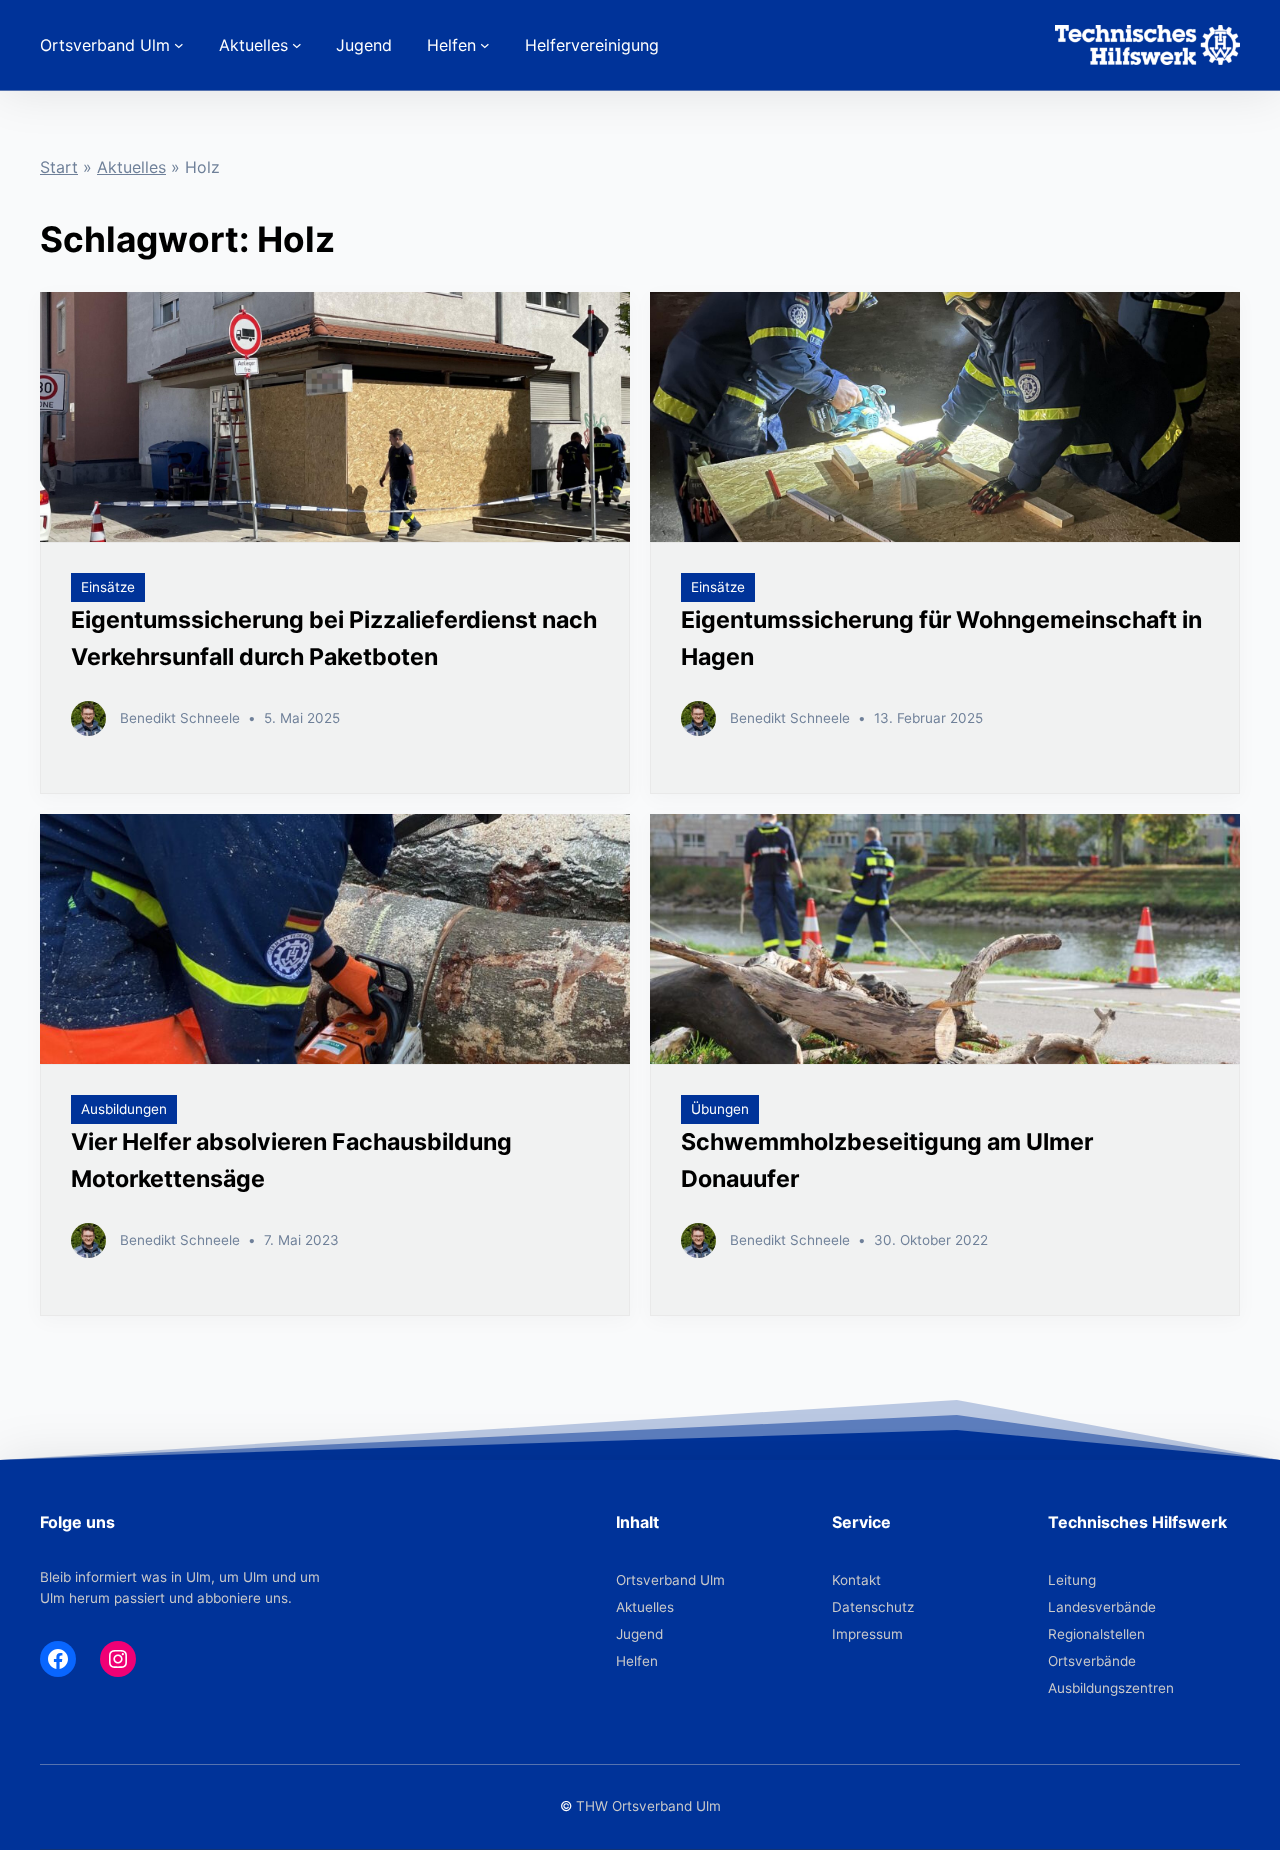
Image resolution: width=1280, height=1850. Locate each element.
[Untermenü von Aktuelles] (297, 45)
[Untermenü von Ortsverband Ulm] (179, 45)
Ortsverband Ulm (670, 1580)
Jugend (639, 1634)
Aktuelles (131, 167)
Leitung (1072, 1580)
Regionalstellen (1096, 1634)
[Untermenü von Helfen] (485, 45)
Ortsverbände (1092, 1661)
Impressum (867, 1634)
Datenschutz (873, 1607)
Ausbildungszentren (1111, 1688)
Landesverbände (1102, 1607)
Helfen (637, 1661)
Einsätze (108, 587)
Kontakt (856, 1580)
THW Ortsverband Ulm (648, 1806)
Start (59, 167)
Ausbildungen (124, 1109)
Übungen (720, 1109)
